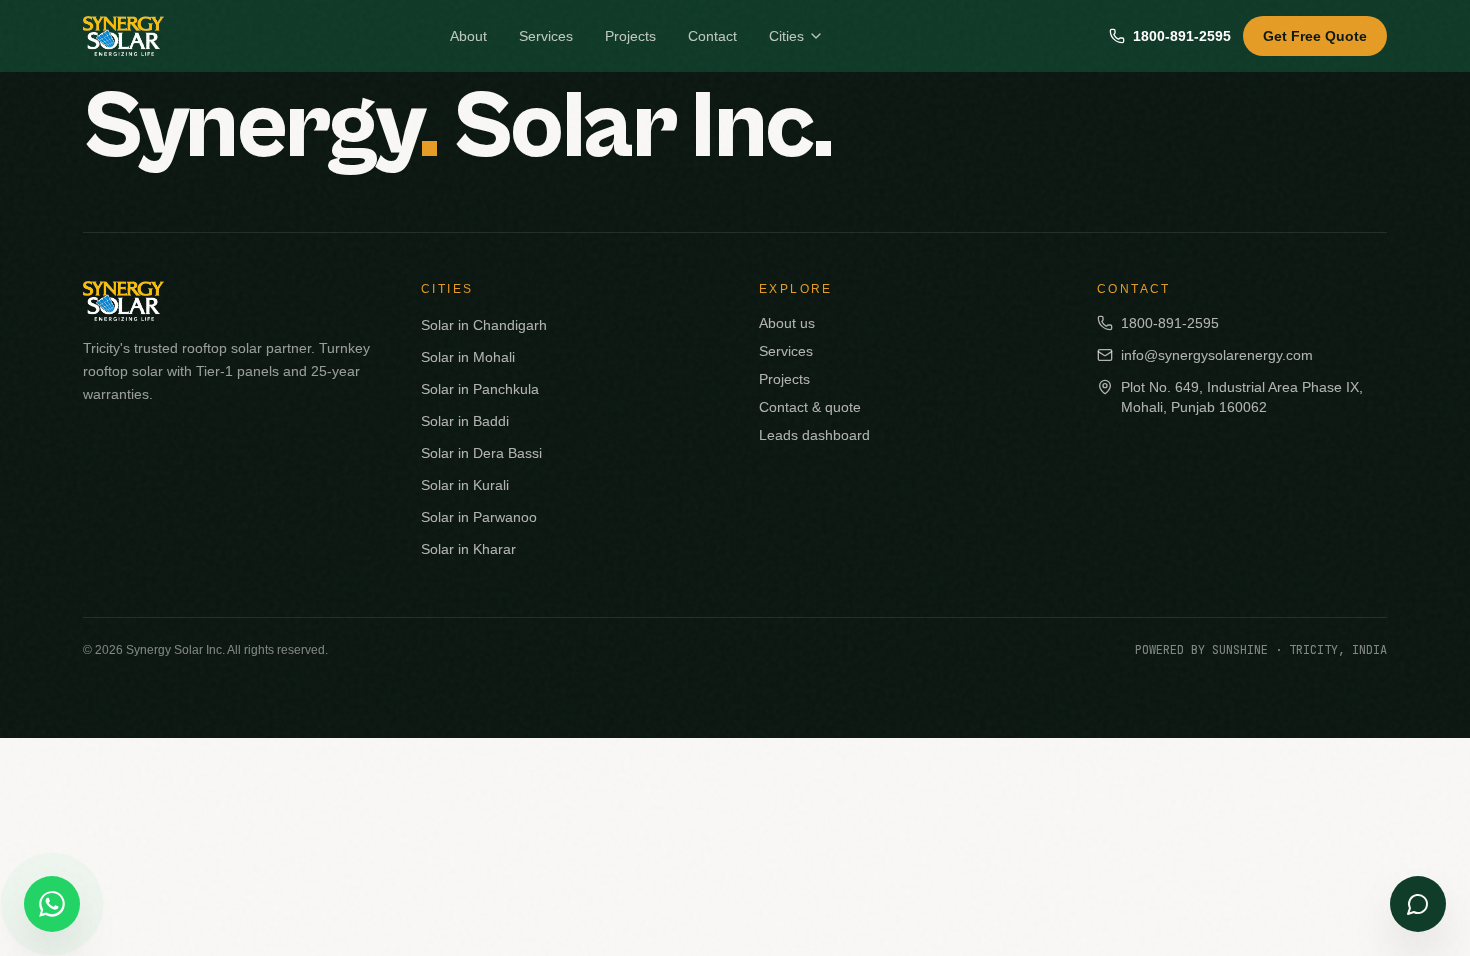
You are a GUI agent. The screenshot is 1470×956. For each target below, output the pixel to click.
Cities (786, 36)
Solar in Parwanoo (479, 517)
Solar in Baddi (465, 421)
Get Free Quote (1315, 36)
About (468, 36)
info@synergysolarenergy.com (1217, 355)
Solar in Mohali (468, 357)
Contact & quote (810, 407)
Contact (712, 36)
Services (546, 36)
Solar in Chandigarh (484, 325)
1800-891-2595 (1182, 36)
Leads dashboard (814, 435)
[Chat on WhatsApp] (52, 904)
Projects (630, 36)
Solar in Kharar (468, 549)
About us (787, 323)
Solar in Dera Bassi (481, 453)
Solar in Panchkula (480, 389)
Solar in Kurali (465, 485)
